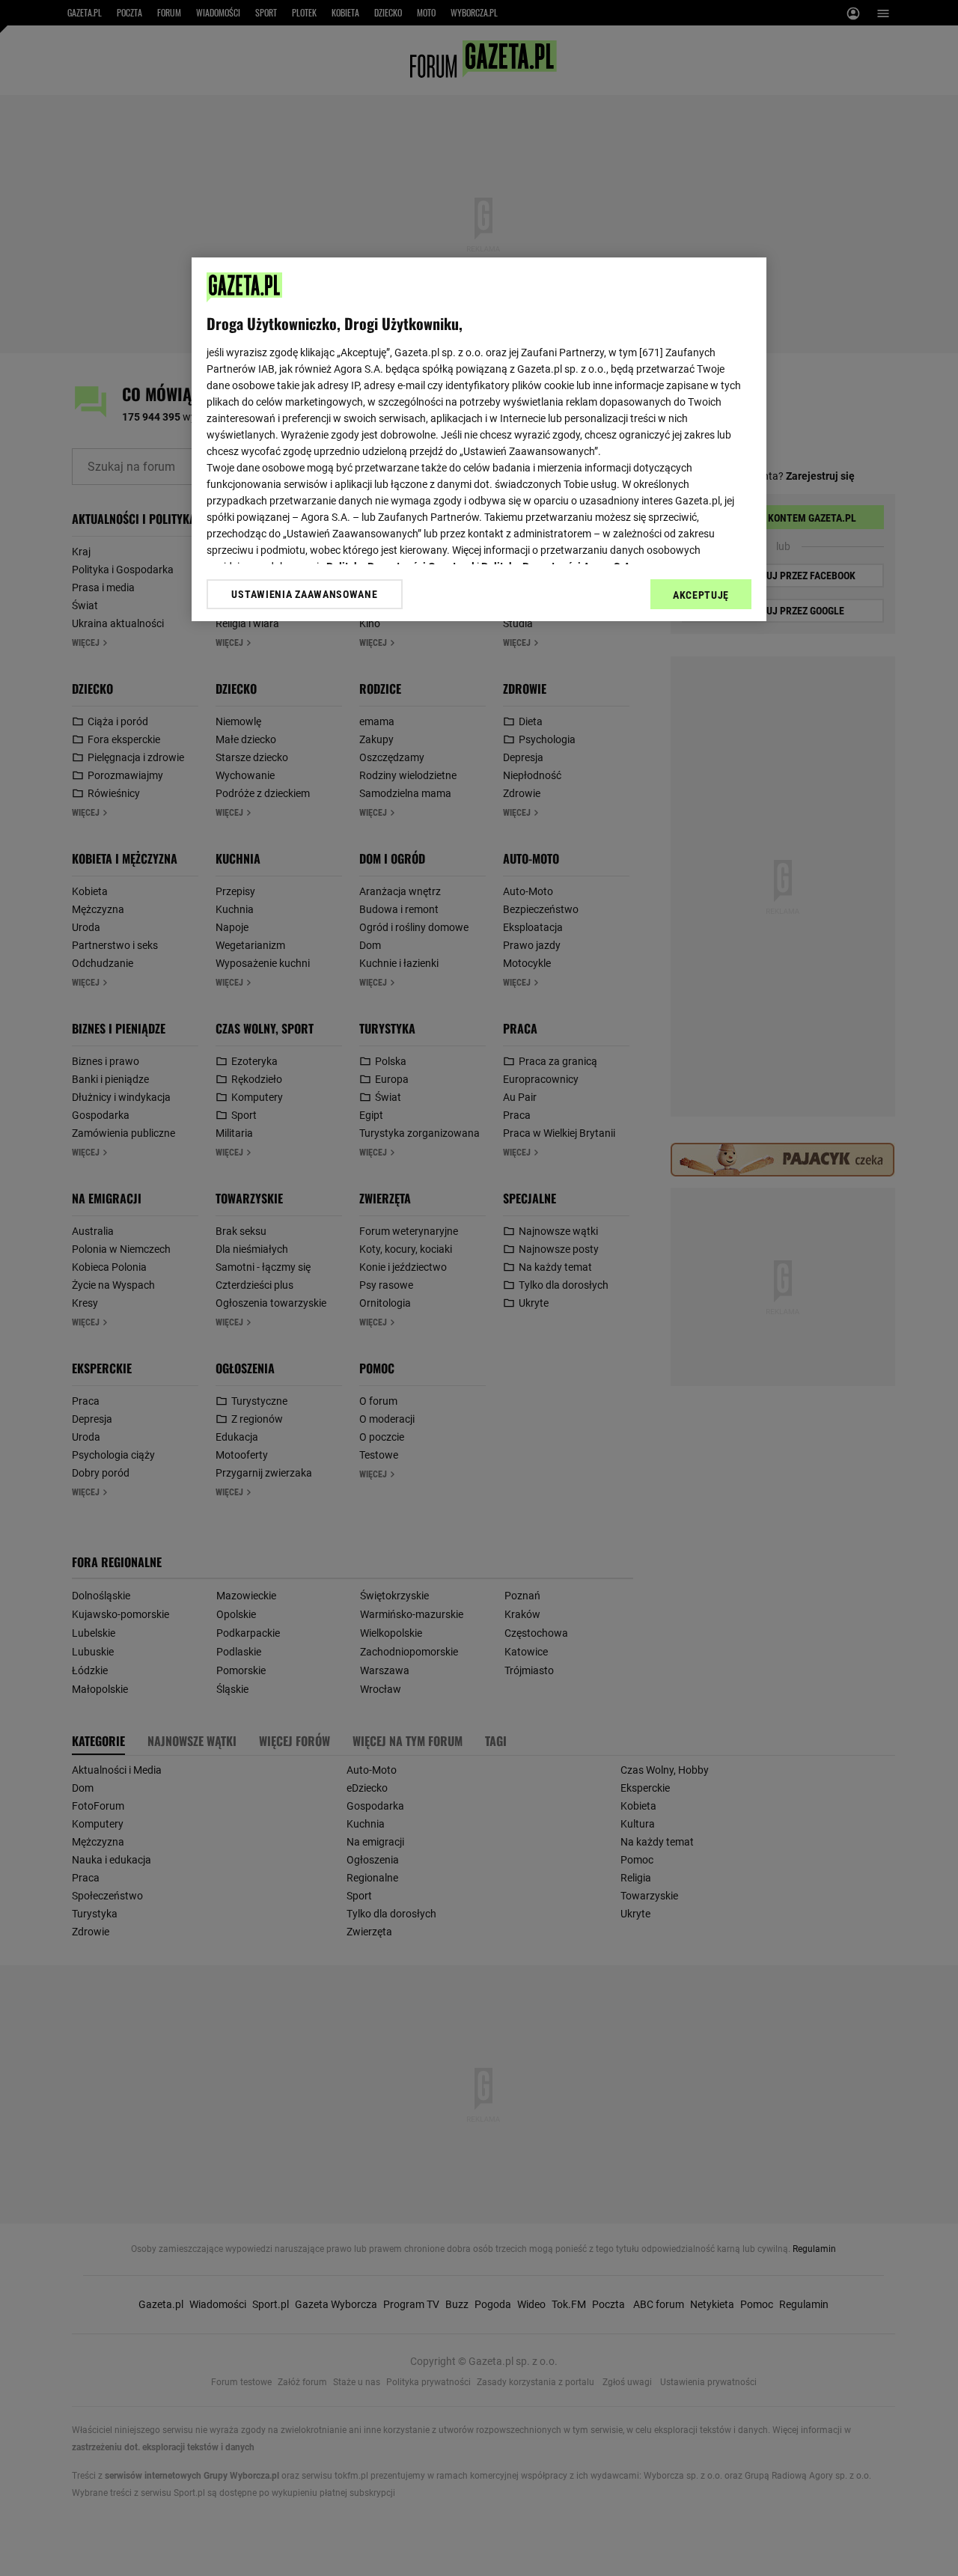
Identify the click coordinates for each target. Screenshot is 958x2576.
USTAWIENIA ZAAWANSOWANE (304, 594)
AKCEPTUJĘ (701, 595)
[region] (479, 439)
